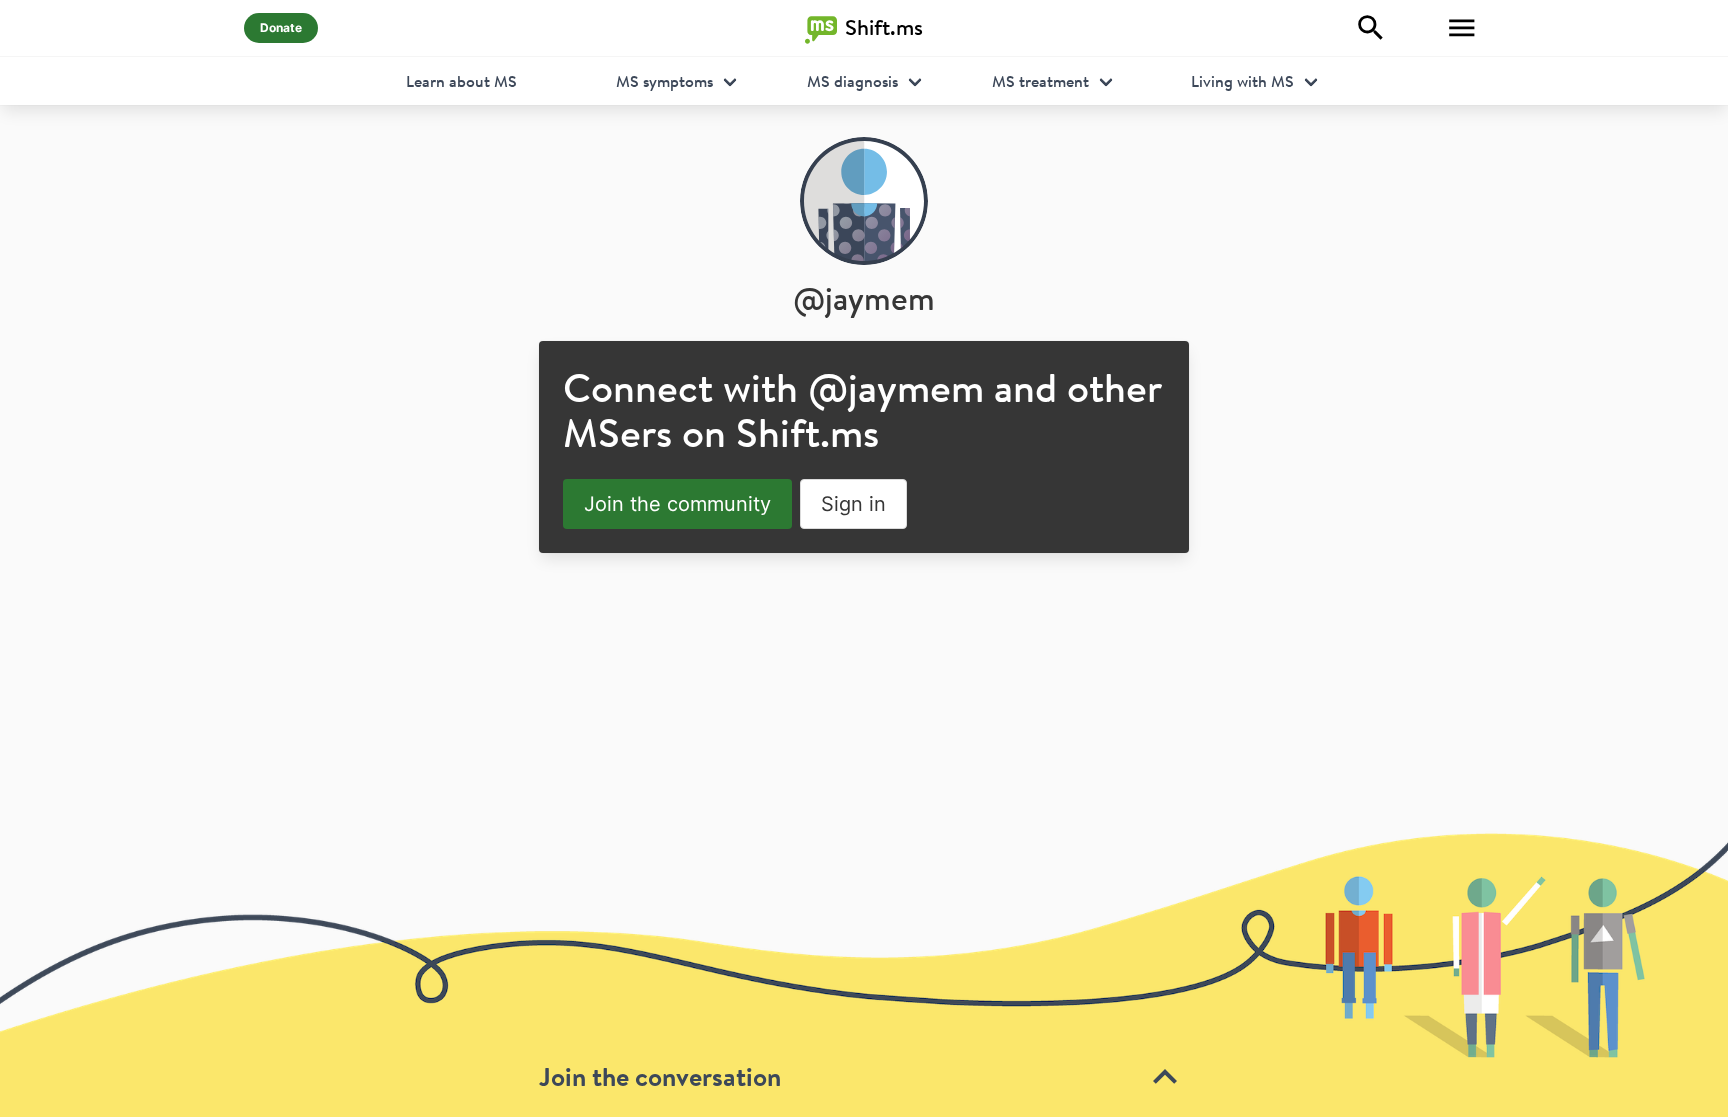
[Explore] (1371, 28)
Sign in (853, 504)
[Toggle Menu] (1462, 28)
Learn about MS (461, 81)
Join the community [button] (677, 504)
